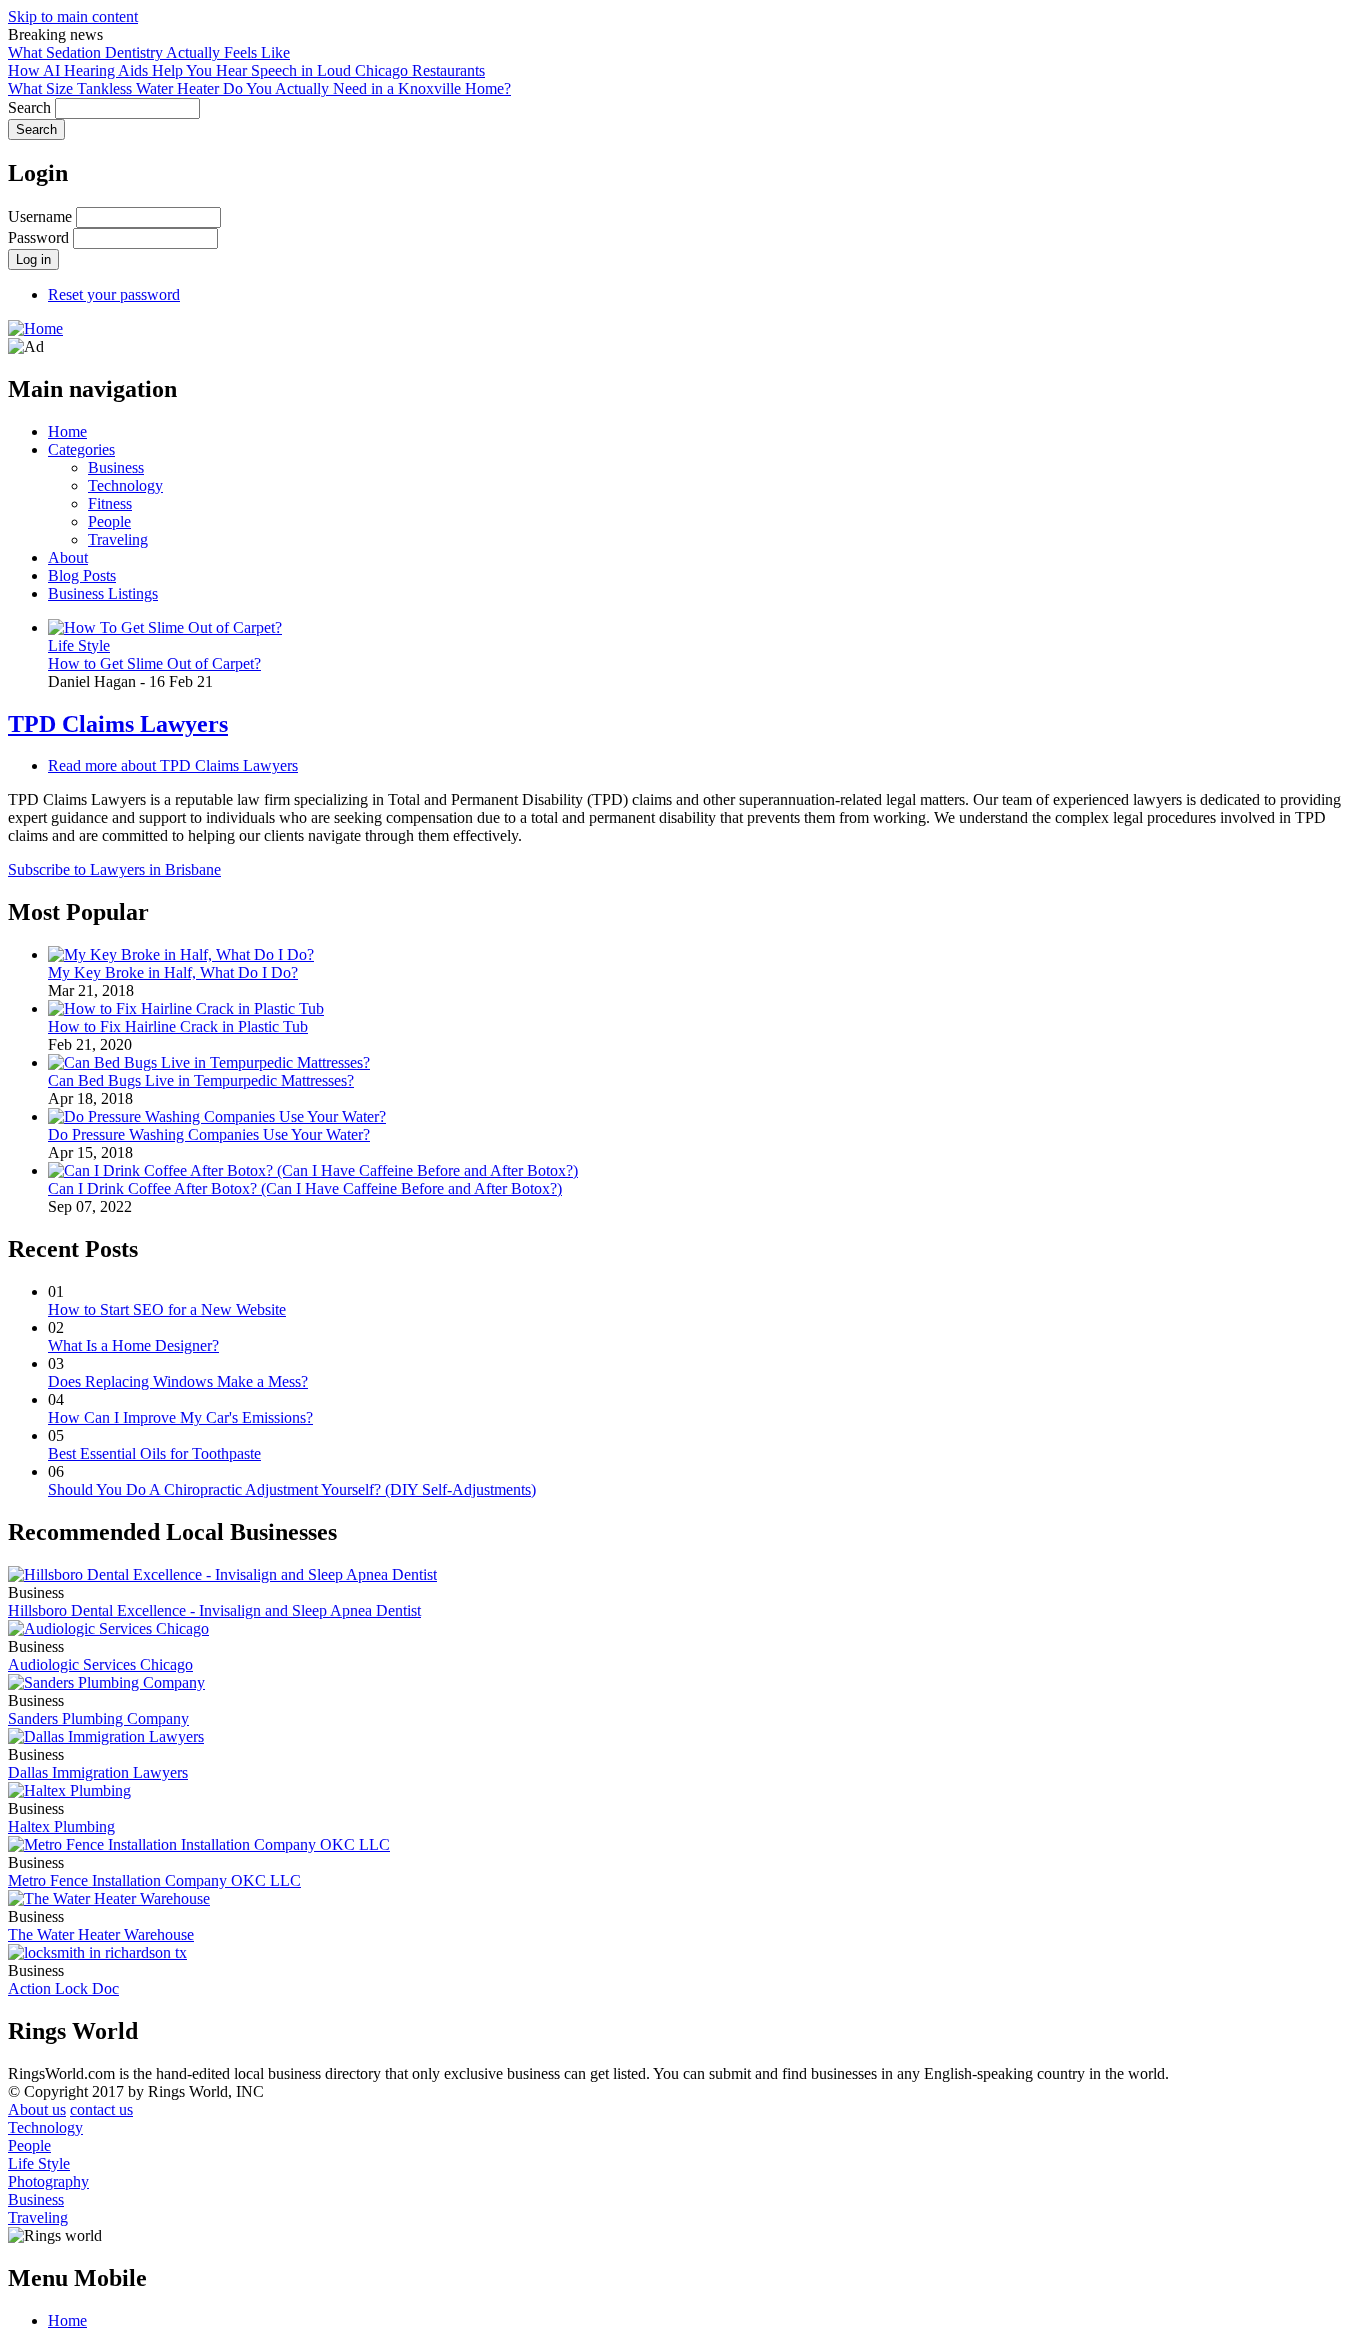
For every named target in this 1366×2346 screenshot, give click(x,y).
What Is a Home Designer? (133, 1345)
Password (38, 237)
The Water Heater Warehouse (101, 1934)
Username (40, 216)
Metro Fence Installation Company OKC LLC (154, 1880)
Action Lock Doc (63, 1988)
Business (116, 467)
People (109, 521)
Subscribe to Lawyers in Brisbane (114, 869)
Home (67, 431)
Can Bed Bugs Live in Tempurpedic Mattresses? (201, 1080)
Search (29, 107)
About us (37, 2109)
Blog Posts (82, 575)
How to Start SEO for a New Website (167, 1309)
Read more (173, 765)
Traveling (118, 539)
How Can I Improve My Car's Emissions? (180, 1417)
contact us (101, 2109)
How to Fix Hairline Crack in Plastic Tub (178, 1026)
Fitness (110, 503)
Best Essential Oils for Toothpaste (154, 1453)
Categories (81, 449)
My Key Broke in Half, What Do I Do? (173, 972)
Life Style (79, 645)
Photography (48, 2181)
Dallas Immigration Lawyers (98, 1772)
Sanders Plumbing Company (98, 1718)
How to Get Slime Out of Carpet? (154, 663)
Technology (125, 485)
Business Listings (103, 593)
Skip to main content (73, 16)
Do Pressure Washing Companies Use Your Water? (209, 1134)
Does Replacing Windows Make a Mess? (178, 1381)
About (68, 557)
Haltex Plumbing (61, 1826)
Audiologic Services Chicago (100, 1664)
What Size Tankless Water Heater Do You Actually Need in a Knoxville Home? (259, 88)
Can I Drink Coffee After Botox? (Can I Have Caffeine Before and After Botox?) (305, 1188)
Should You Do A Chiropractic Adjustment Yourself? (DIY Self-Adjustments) (292, 1489)
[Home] (35, 328)
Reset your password (114, 294)
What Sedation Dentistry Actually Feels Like (149, 52)
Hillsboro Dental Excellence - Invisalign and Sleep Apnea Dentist (214, 1610)
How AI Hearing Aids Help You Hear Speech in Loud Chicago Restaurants (246, 70)
